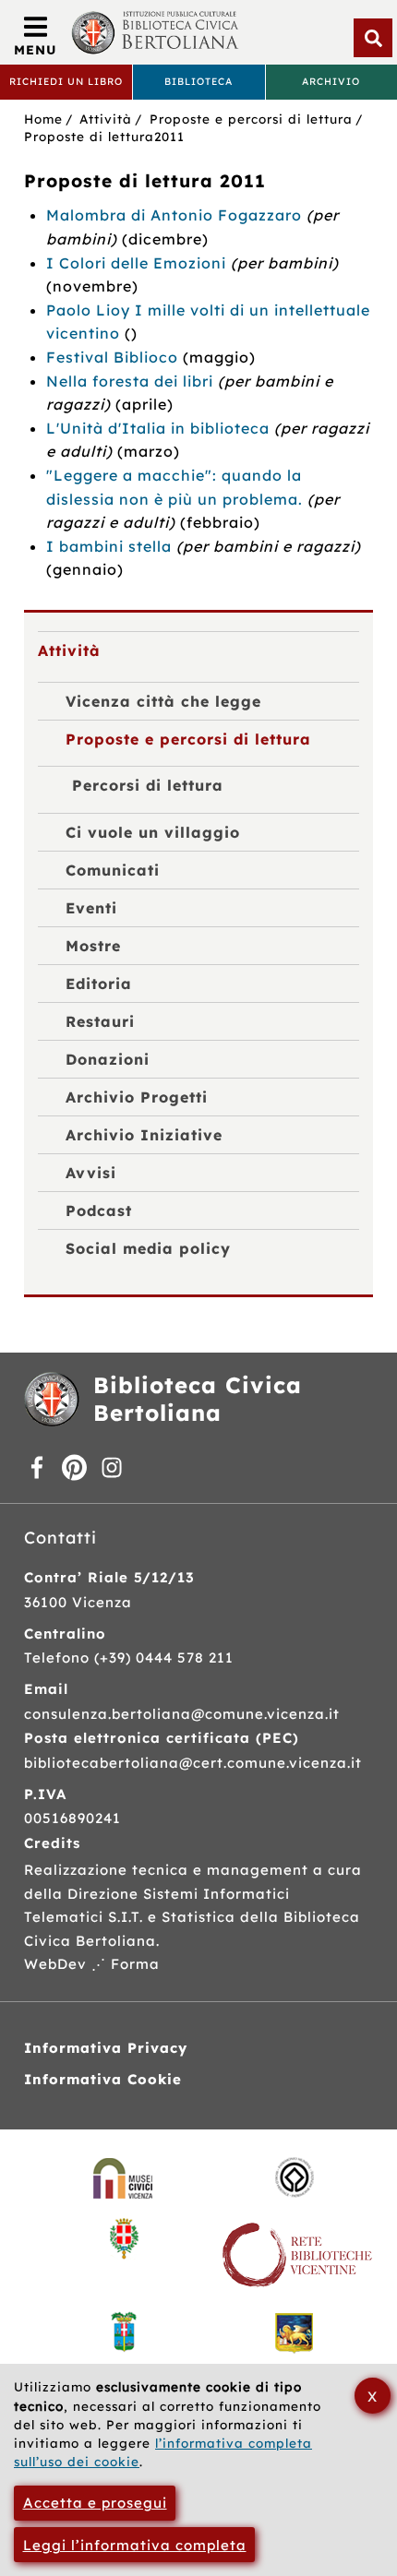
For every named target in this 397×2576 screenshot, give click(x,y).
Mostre (93, 946)
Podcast (99, 1210)
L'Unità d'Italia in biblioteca (158, 428)
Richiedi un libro (66, 81)
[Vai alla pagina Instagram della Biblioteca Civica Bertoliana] (112, 1469)
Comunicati (113, 870)
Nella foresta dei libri (130, 381)
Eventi (91, 908)
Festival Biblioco (112, 357)
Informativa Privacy (106, 2048)
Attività (106, 119)
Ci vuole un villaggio (153, 832)
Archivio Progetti (137, 1097)
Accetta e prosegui (95, 2503)
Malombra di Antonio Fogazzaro (174, 215)
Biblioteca (198, 81)
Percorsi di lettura (148, 785)
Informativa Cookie (103, 2079)
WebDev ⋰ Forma (92, 1964)
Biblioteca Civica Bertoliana (198, 1399)
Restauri (100, 1021)
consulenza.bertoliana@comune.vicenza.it (182, 1714)
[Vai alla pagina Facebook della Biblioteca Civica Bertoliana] (37, 1469)
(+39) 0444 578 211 (164, 1658)
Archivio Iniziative (144, 1135)
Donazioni (108, 1059)
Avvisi (91, 1173)
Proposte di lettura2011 (104, 136)
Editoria (99, 984)
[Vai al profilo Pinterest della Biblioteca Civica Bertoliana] (75, 1469)
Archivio (331, 81)
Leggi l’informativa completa (135, 2545)
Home (43, 119)
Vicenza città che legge (163, 701)
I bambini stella (109, 546)
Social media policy (148, 1248)
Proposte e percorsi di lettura (251, 119)
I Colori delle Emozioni (136, 263)
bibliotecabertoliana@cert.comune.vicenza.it (193, 1763)
